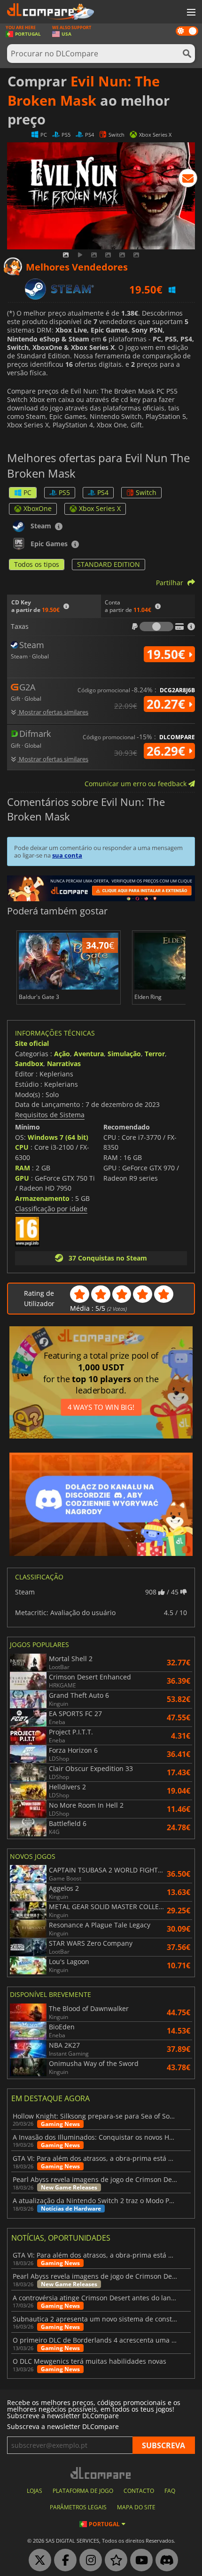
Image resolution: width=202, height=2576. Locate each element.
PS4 (103, 492)
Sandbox (29, 1064)
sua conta (67, 855)
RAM (23, 1168)
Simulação (124, 1054)
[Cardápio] (190, 13)
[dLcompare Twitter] (38, 2561)
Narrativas (64, 1064)
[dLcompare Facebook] (63, 2561)
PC (27, 492)
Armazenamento (42, 1198)
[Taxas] (156, 627)
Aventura (89, 1054)
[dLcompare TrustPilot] (114, 2561)
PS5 (64, 492)
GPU (22, 1178)
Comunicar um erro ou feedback (136, 784)
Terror (155, 1054)
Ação (62, 1054)
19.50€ (167, 654)
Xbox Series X (100, 508)
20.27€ (167, 704)
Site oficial (32, 1043)
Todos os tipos (37, 564)
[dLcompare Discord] (164, 2561)
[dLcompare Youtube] (139, 2561)
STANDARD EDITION (109, 564)
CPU (22, 1147)
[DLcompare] (101, 2473)
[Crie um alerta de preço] (188, 180)
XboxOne (38, 508)
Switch (146, 492)
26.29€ (167, 751)
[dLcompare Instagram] (88, 2561)
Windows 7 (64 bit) (58, 1137)
